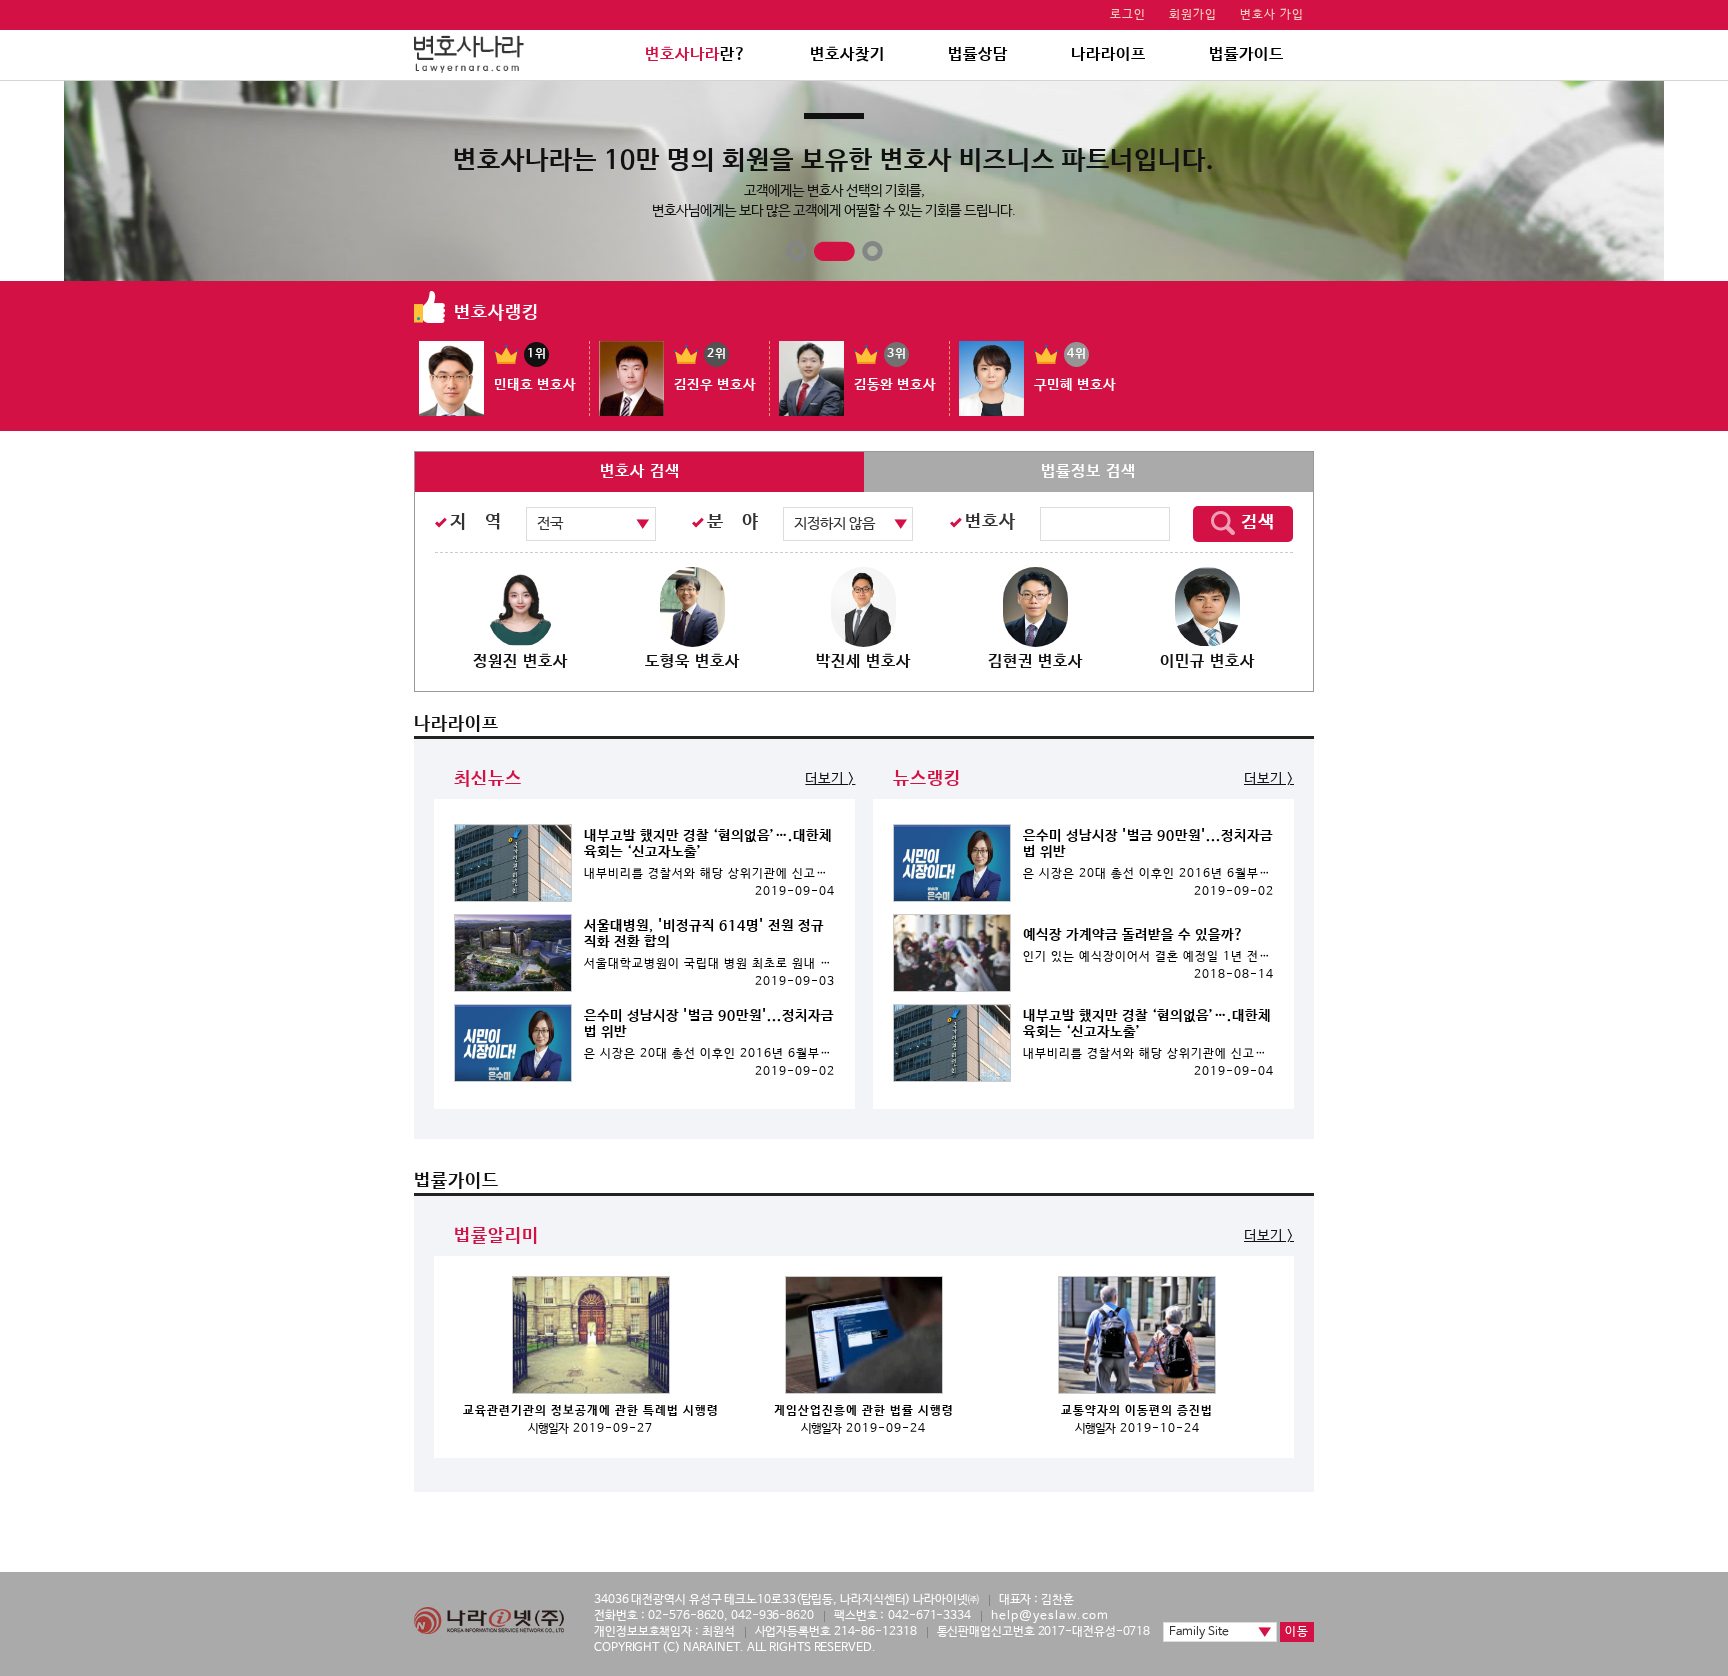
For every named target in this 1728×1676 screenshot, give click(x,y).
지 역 (476, 522)
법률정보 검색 (1088, 471)
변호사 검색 (640, 471)
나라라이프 (1108, 54)
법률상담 (978, 54)
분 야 (733, 522)
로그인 (1128, 15)
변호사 (990, 522)
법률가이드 (1246, 54)
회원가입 (1193, 15)
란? (696, 54)
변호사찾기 (847, 54)
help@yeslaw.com (1050, 1616)
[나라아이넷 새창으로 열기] (489, 1620)
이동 (1297, 1632)
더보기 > (830, 779)
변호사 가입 (1272, 15)
